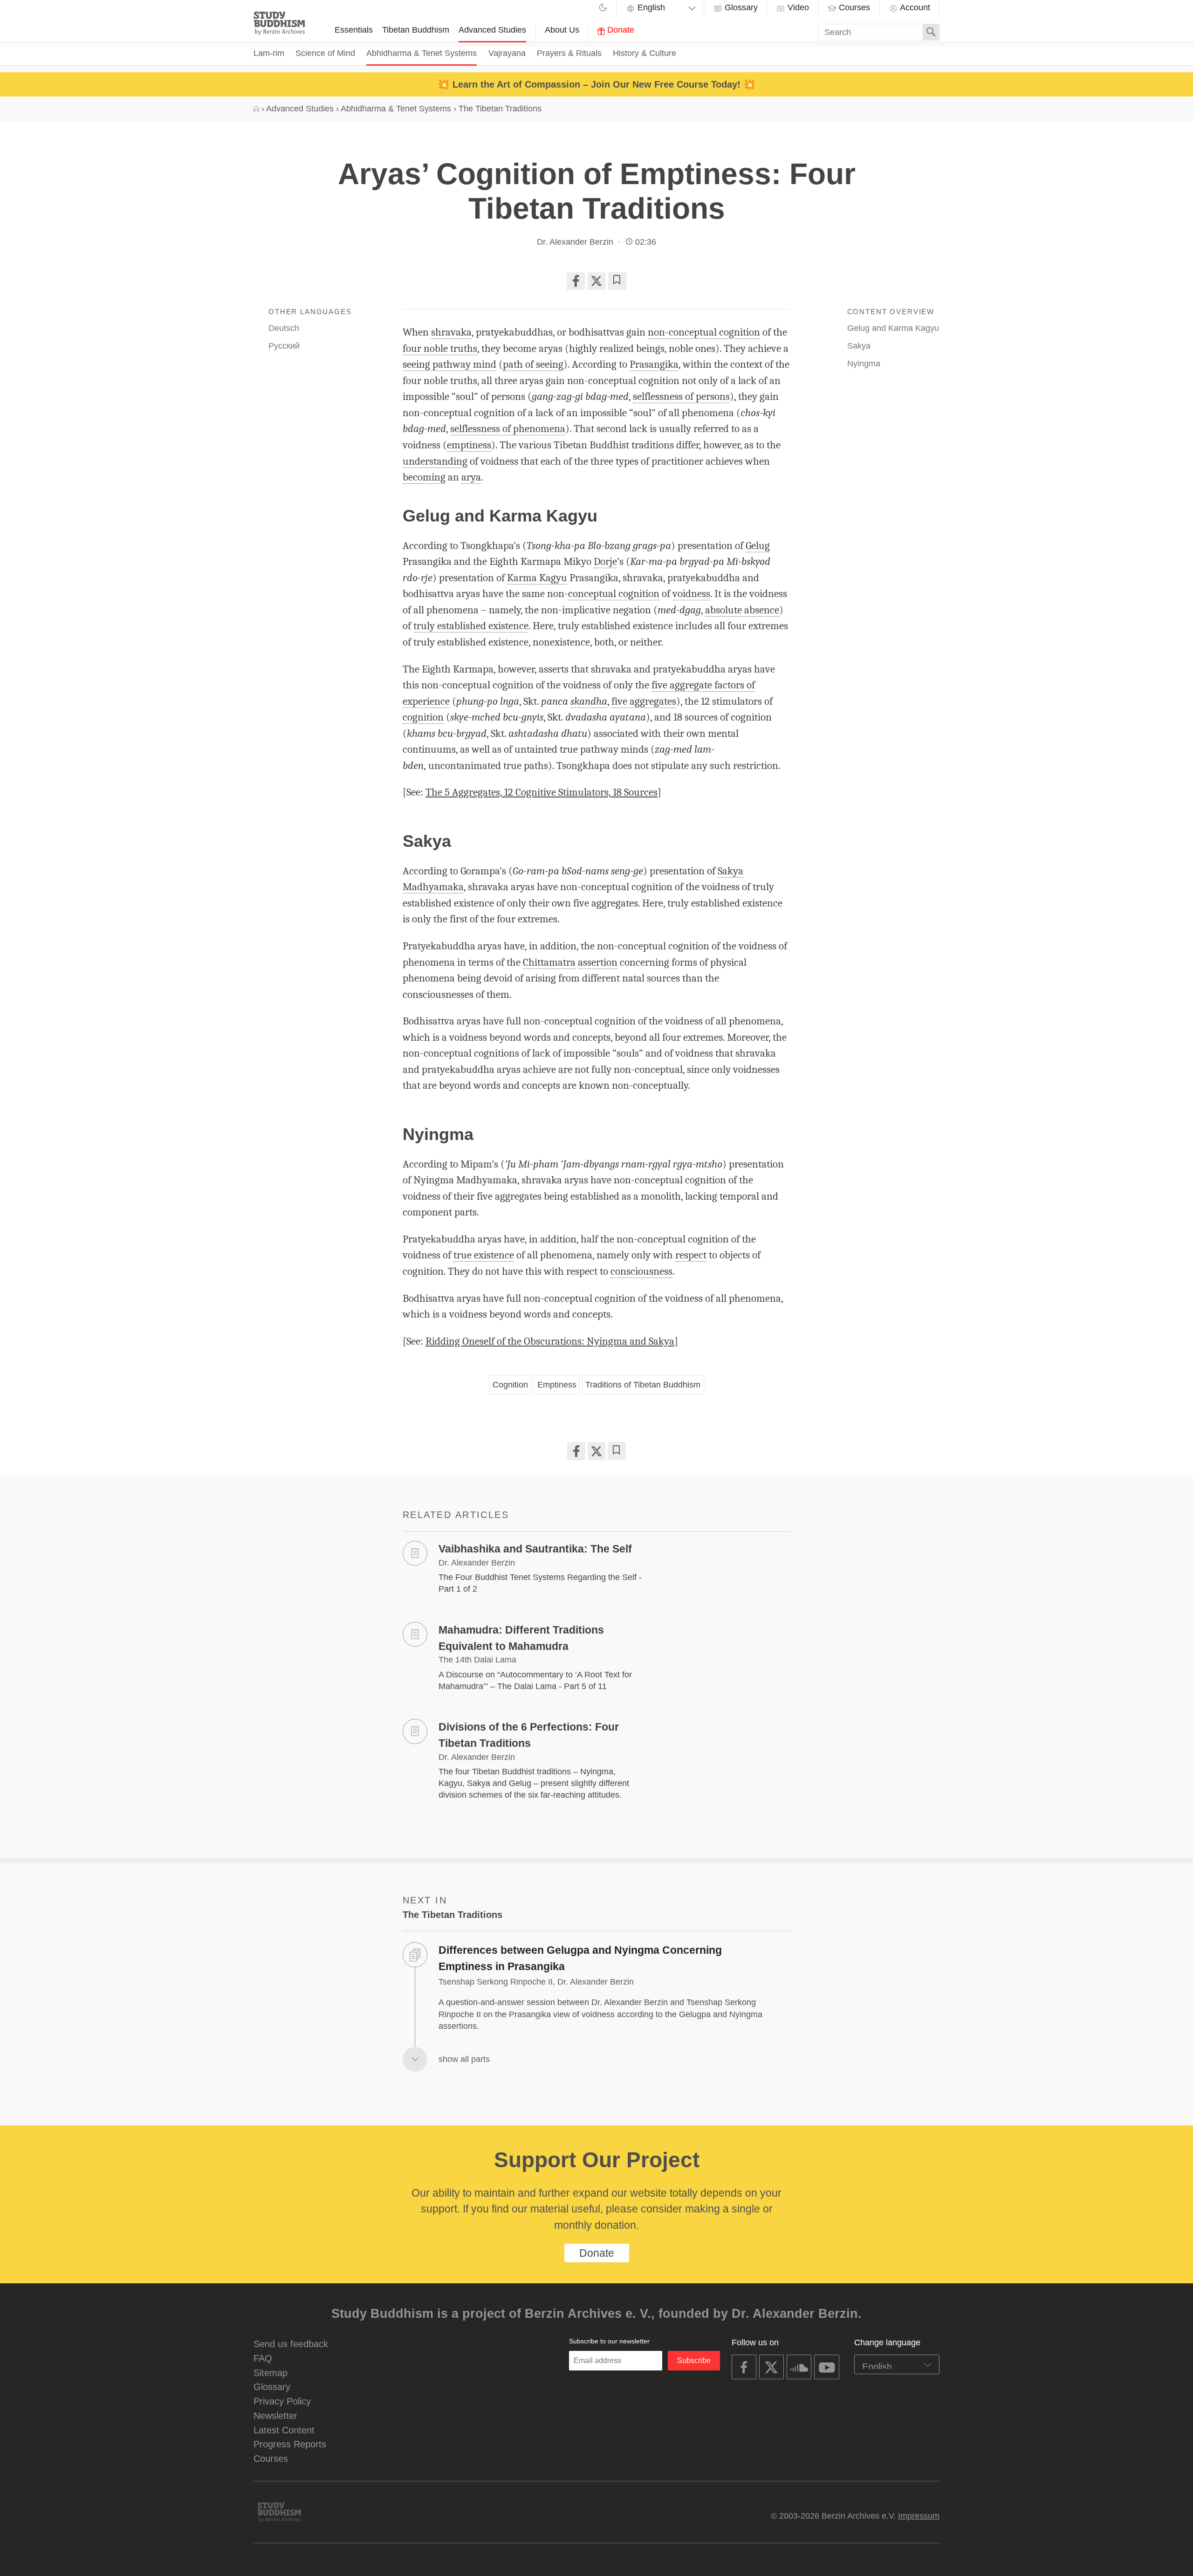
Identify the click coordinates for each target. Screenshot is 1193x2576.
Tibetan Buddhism (416, 30)
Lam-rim (269, 53)
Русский (284, 346)
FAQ (263, 2358)
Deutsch (284, 328)
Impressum (919, 2516)
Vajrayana (507, 53)
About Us (562, 30)
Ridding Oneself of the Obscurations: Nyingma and (550, 1341)
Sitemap (271, 2373)
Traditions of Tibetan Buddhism (643, 1385)
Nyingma (864, 364)
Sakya (859, 346)
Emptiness (557, 1385)
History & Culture (644, 53)
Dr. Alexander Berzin (575, 242)
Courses (853, 7)
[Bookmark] (617, 281)
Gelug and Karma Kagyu (893, 328)
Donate (620, 30)
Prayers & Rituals (569, 53)
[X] (596, 281)
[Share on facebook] (576, 281)
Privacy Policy (282, 2401)
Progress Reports (290, 2444)
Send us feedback (291, 2344)
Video (797, 7)
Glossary (740, 7)
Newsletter (275, 2415)
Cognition (510, 1385)
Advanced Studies (492, 30)
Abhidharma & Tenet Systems (422, 53)
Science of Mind (325, 53)
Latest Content (284, 2430)
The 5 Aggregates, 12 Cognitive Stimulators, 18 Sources (542, 792)
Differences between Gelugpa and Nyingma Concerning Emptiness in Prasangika (580, 1958)
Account (914, 7)
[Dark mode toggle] (603, 9)
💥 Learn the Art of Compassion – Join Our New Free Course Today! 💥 (596, 84)
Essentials (354, 30)
